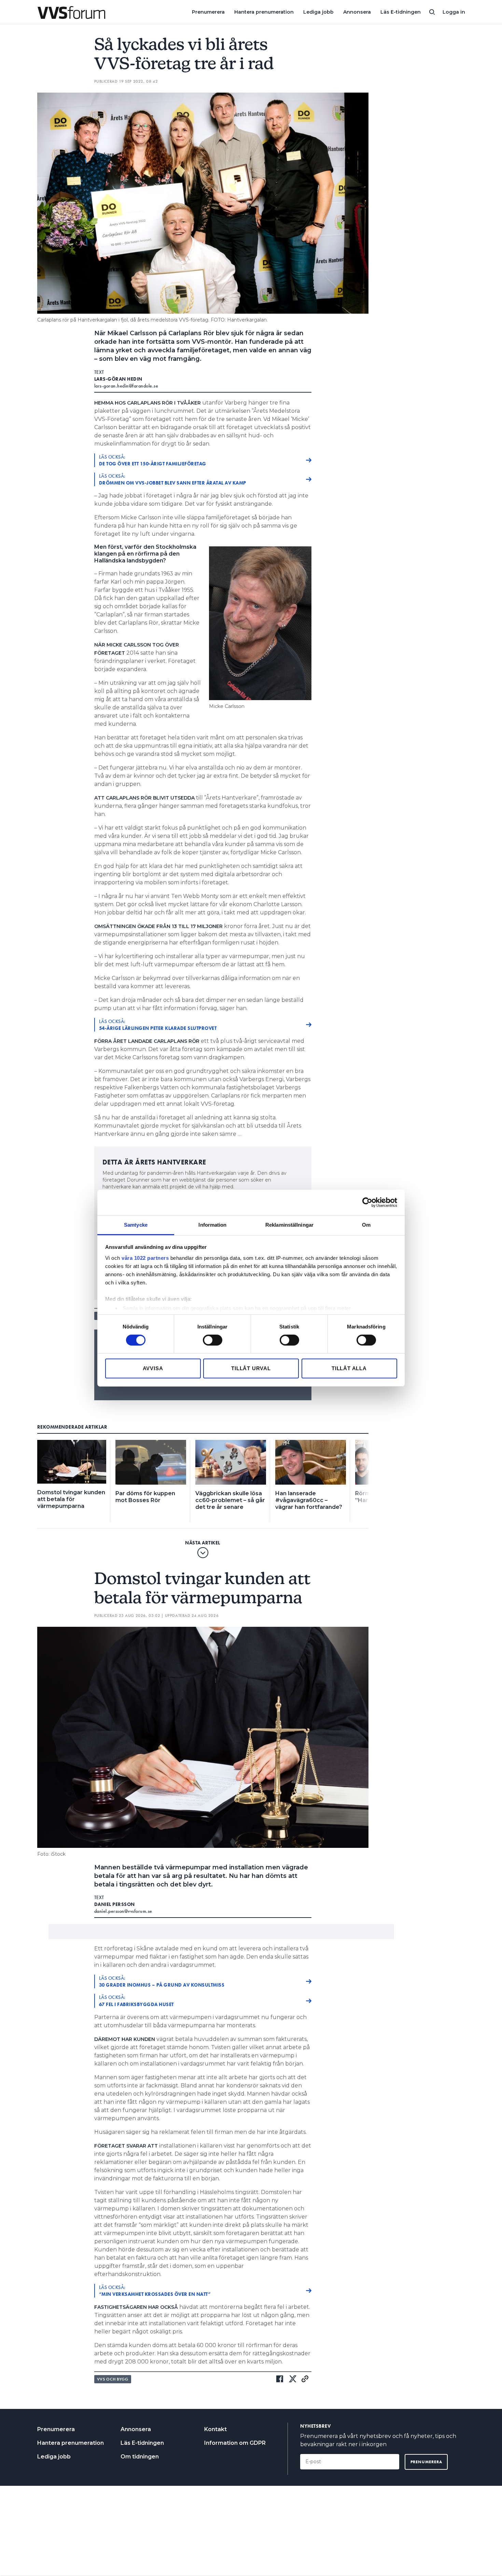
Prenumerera (208, 12)
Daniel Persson (115, 1904)
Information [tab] (212, 1224)
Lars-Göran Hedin (118, 379)
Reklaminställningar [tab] (289, 1224)
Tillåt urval (251, 1368)
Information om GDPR (235, 2443)
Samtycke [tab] (136, 1224)
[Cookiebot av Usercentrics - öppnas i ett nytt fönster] (367, 1202)
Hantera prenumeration (264, 12)
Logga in (454, 12)
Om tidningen (140, 2457)
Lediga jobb (318, 12)
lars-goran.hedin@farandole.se (126, 386)
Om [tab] (366, 1224)
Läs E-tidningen (401, 12)
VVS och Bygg (113, 2379)
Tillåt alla (349, 1368)
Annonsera (357, 12)
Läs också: (153, 460)
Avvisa (153, 1368)
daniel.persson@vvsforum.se (123, 1911)
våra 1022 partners (145, 1258)
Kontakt (215, 2429)
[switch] (213, 1340)
